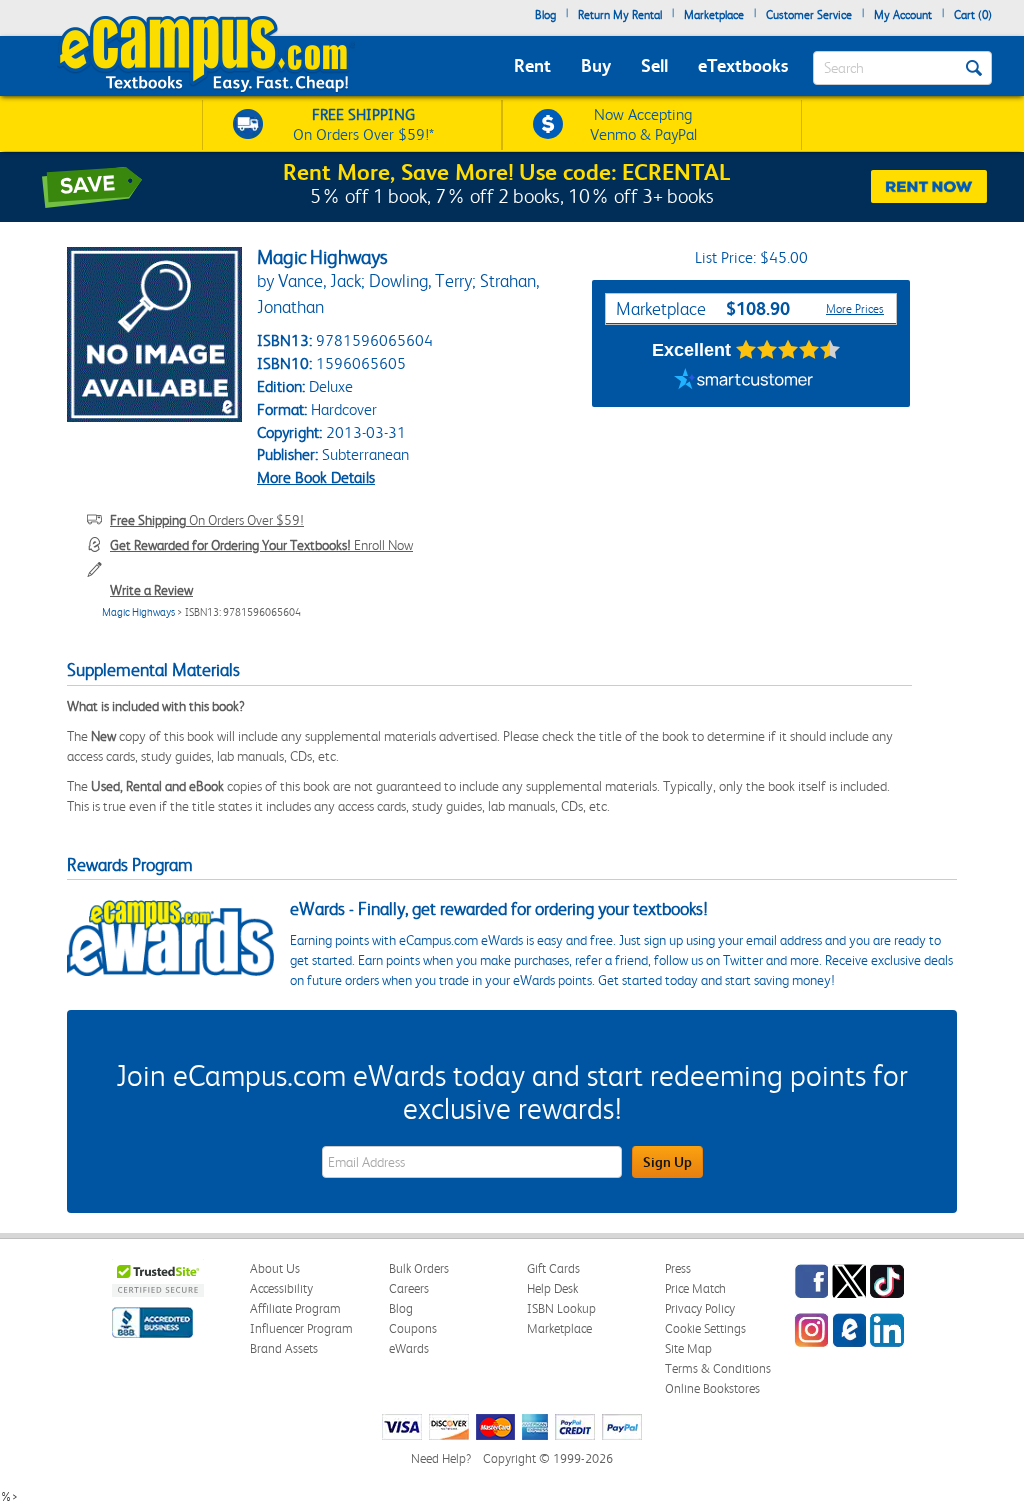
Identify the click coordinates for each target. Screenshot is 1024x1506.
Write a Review (151, 590)
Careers (409, 1288)
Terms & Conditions (718, 1368)
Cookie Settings (705, 1328)
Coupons (413, 1328)
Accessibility (281, 1288)
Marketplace (714, 15)
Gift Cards (553, 1268)
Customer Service (809, 15)
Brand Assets (284, 1348)
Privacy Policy (700, 1308)
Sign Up (667, 1162)
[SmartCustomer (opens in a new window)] (744, 382)
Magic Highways (138, 612)
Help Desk (552, 1288)
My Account (903, 15)
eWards (409, 1348)
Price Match (695, 1288)
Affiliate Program (295, 1308)
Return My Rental (620, 15)
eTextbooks (743, 65)
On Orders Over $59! (207, 520)
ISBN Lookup (561, 1308)
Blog (545, 15)
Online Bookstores (712, 1388)
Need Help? (441, 1458)
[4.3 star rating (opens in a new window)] (788, 350)
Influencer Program (301, 1328)
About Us (275, 1268)
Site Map (688, 1348)
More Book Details (316, 477)
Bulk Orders (419, 1268)
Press (678, 1268)
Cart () (973, 15)
